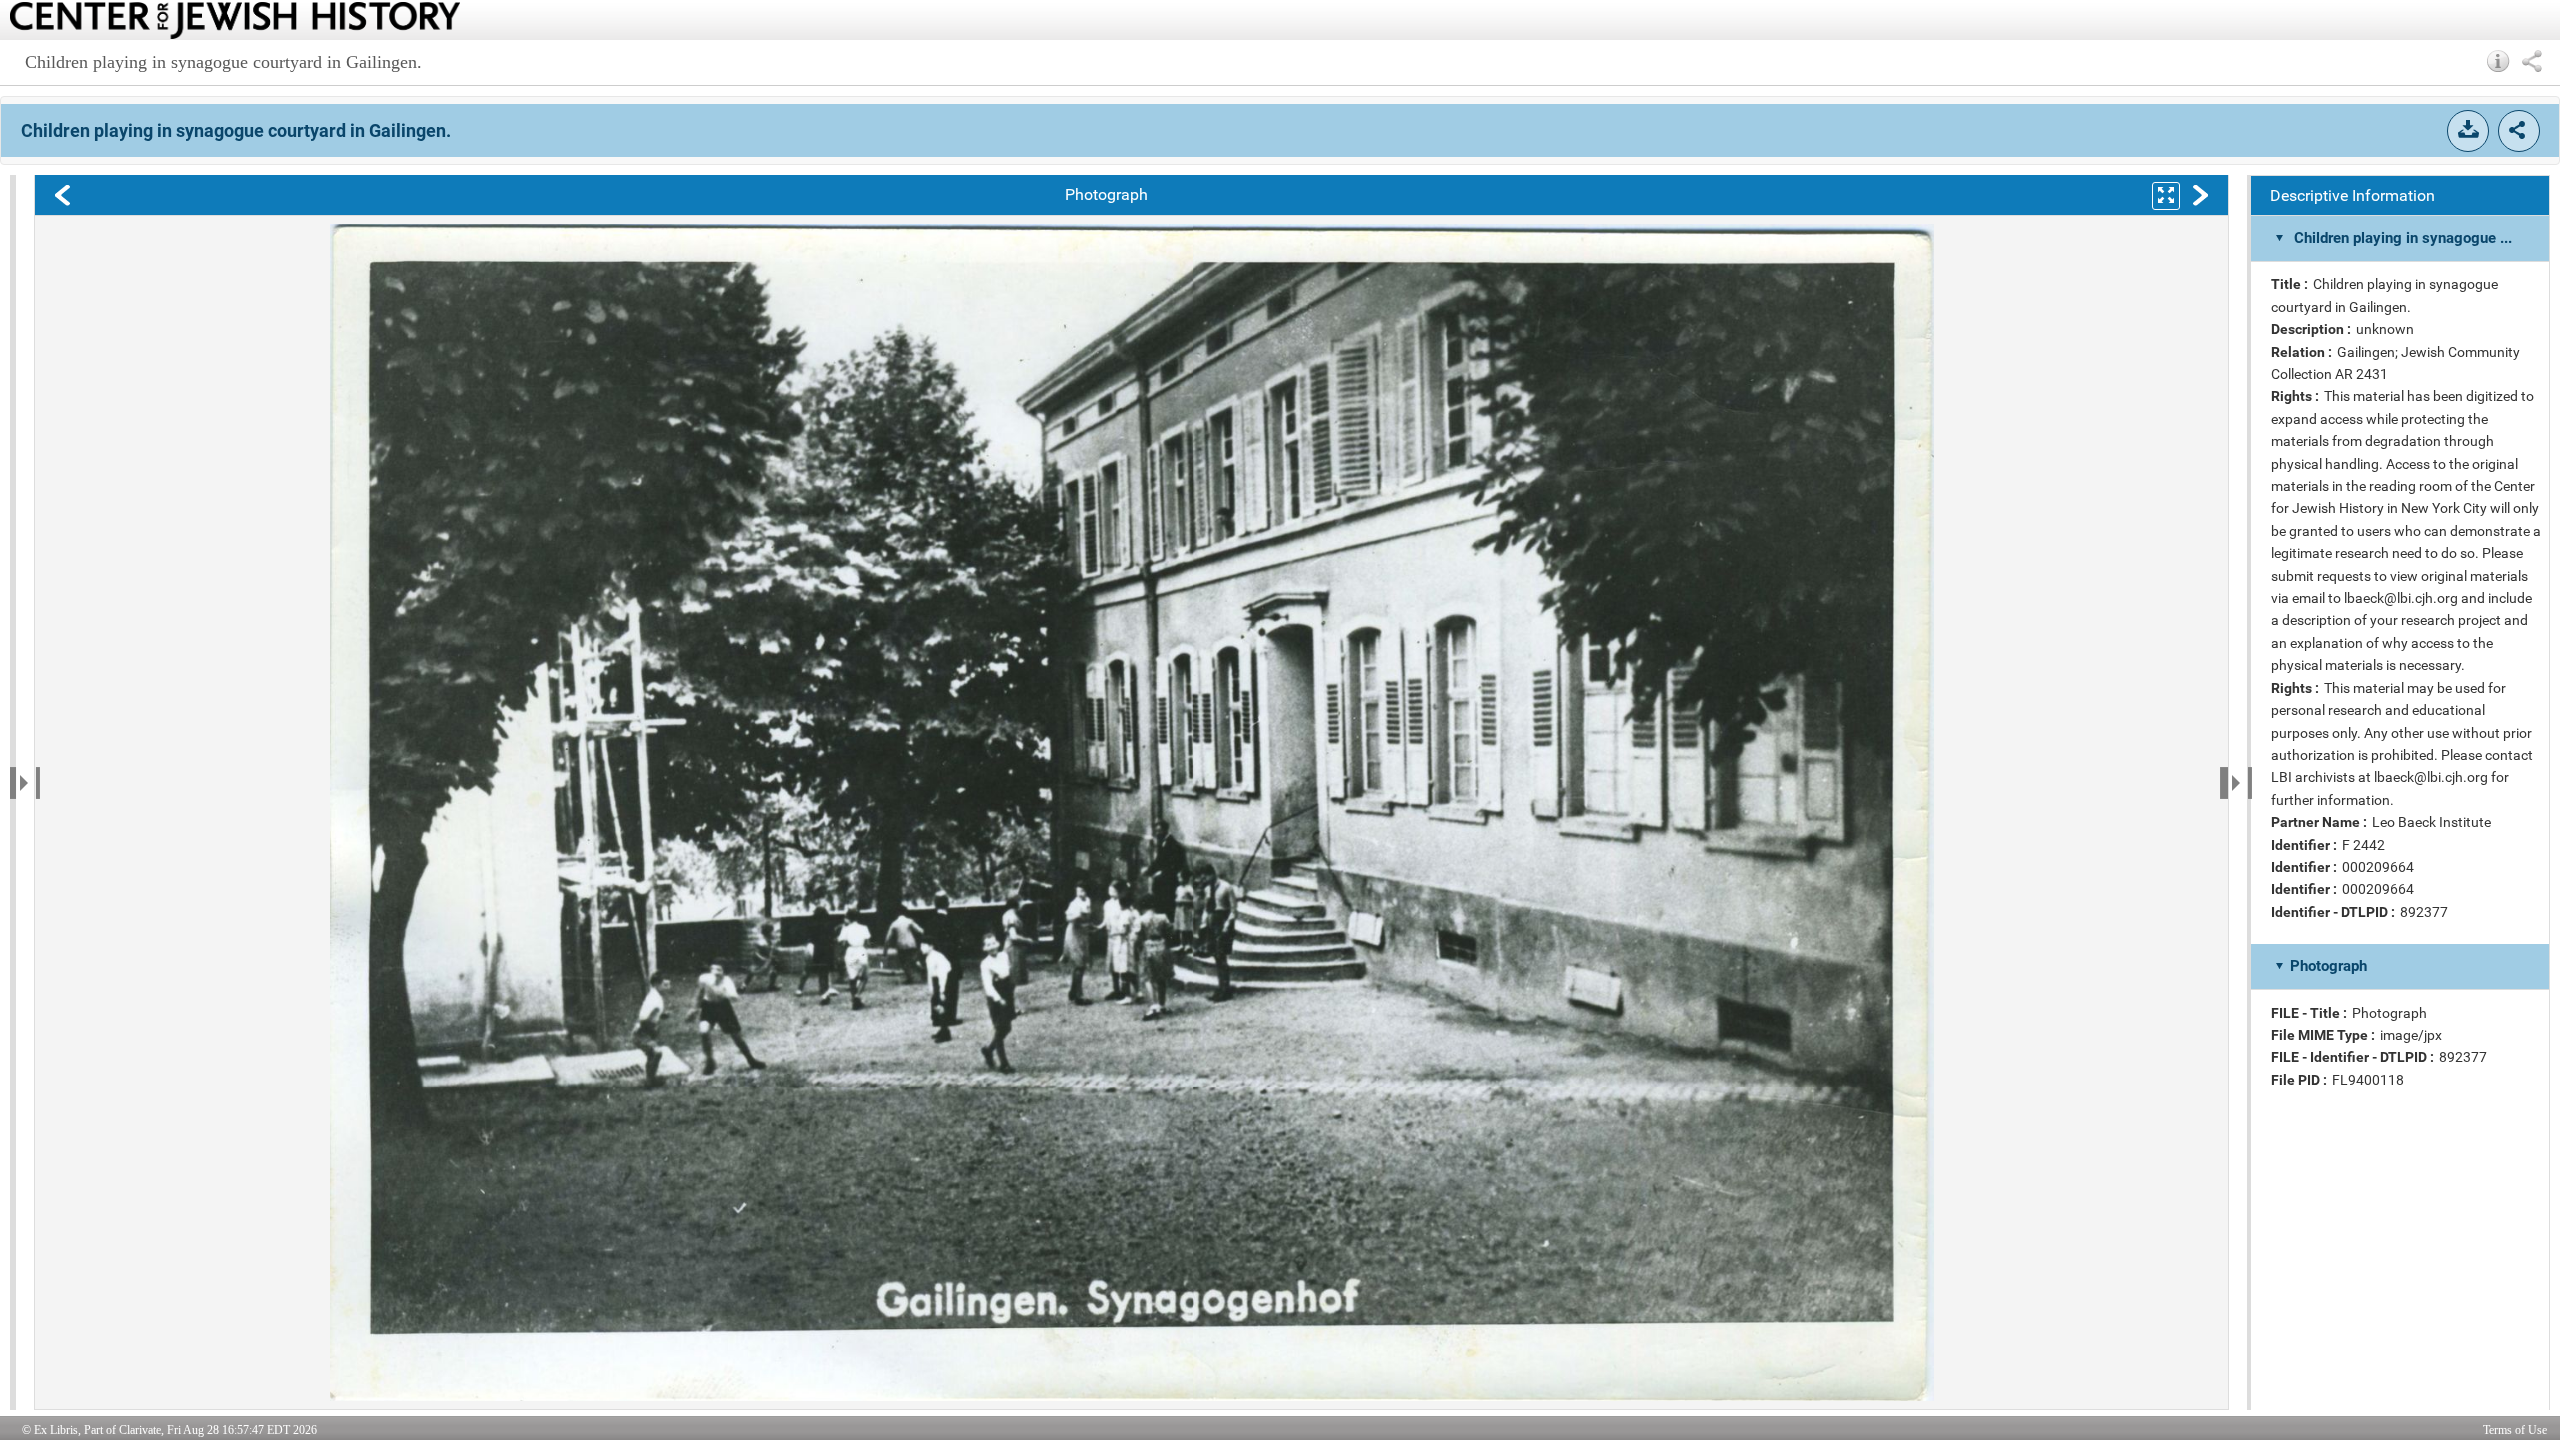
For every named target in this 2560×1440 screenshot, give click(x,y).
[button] (2498, 61)
